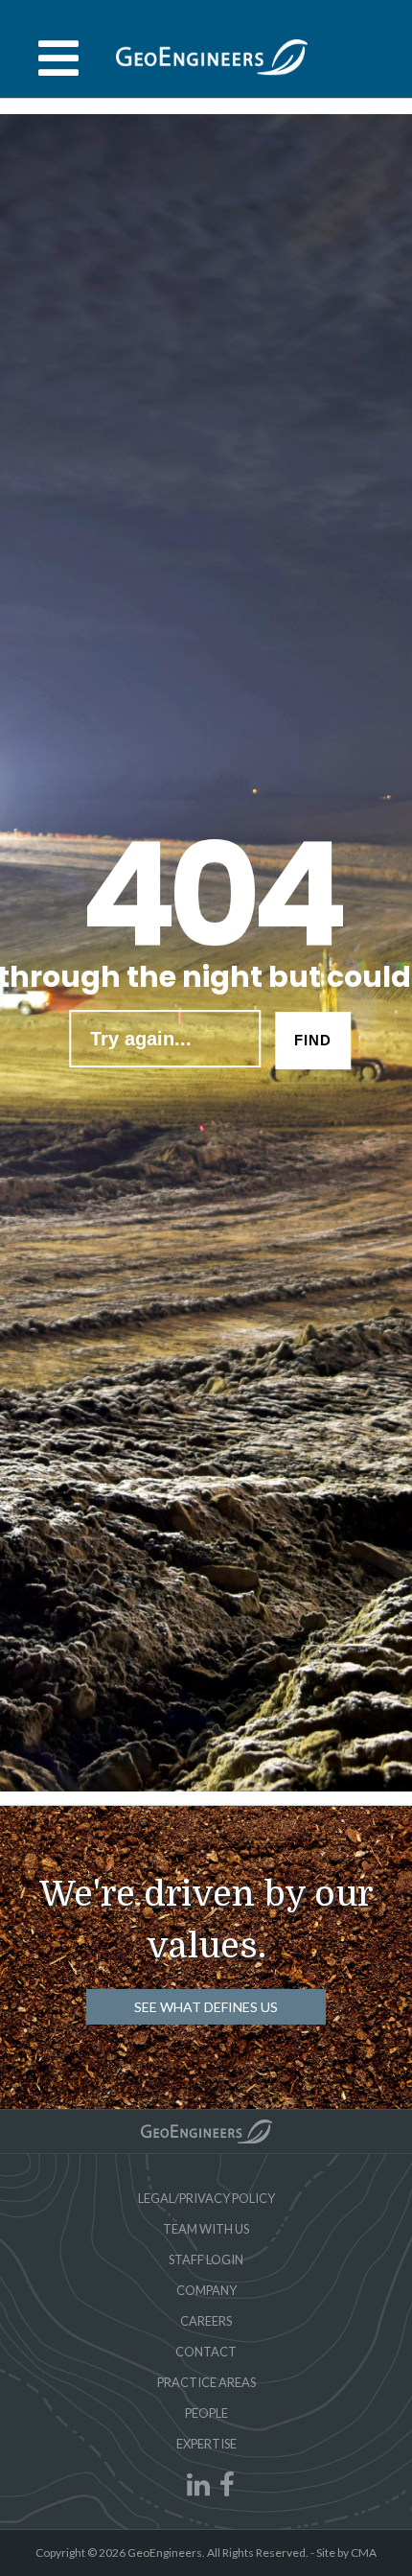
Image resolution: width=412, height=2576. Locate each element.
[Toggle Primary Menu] (206, 59)
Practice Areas (206, 2382)
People (206, 2413)
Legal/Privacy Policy (206, 2198)
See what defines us (206, 2007)
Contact (206, 2352)
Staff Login (206, 2260)
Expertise (206, 2444)
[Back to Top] (206, 2131)
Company (206, 2290)
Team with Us (206, 2229)
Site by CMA (346, 2553)
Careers (206, 2321)
